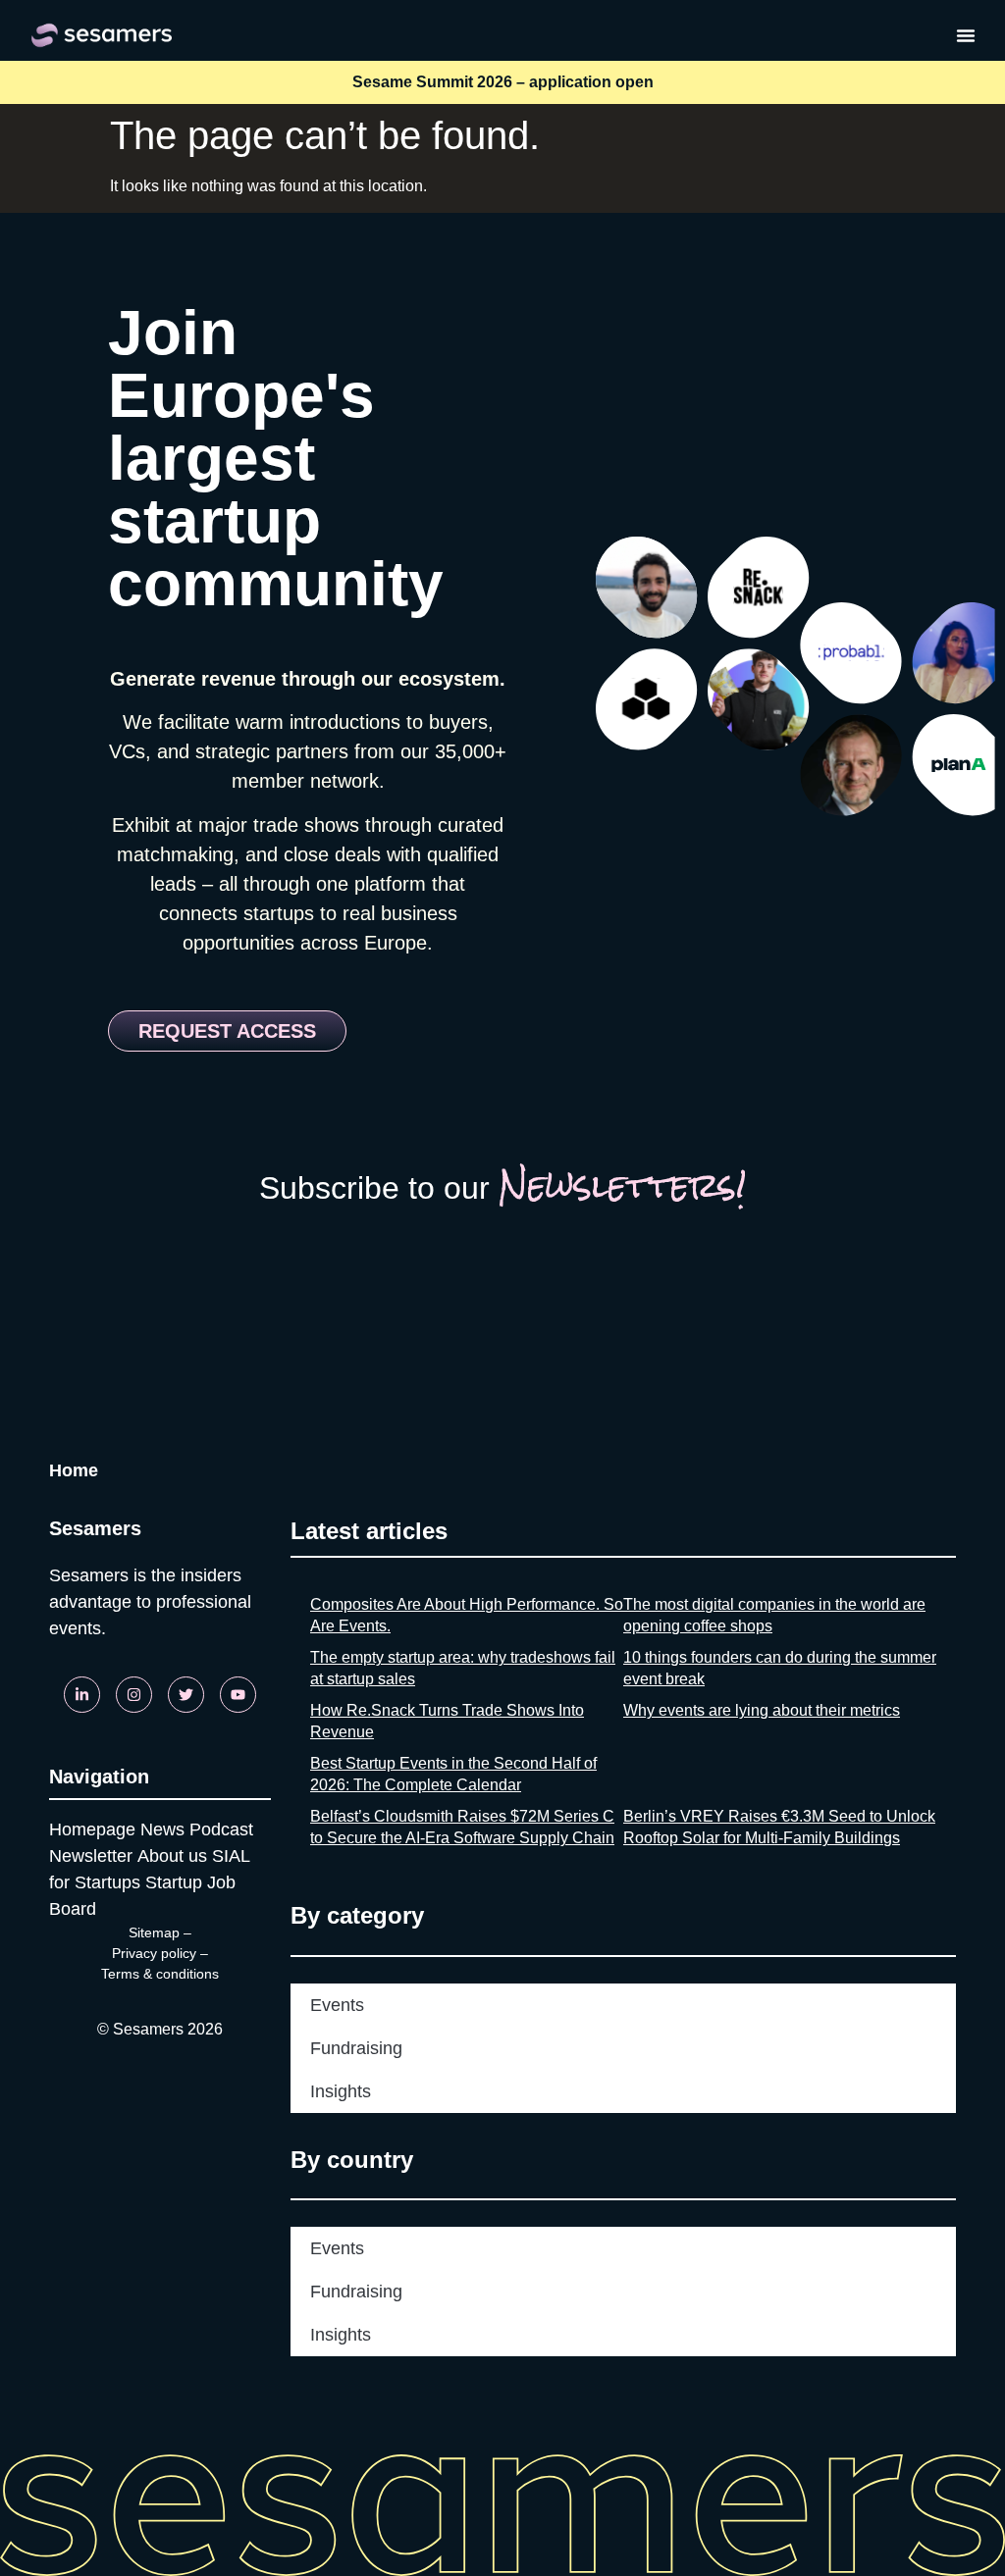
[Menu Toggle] (966, 35)
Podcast (221, 1829)
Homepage (92, 1829)
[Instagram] (134, 1695)
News (162, 1829)
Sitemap (154, 1932)
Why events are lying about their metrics (762, 1710)
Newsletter (91, 1856)
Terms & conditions (160, 1974)
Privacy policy (154, 1953)
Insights (341, 2091)
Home (74, 1470)
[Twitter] (186, 1695)
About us (172, 1856)
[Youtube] (238, 1695)
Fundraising (356, 2048)
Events (337, 2005)
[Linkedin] (82, 1695)
